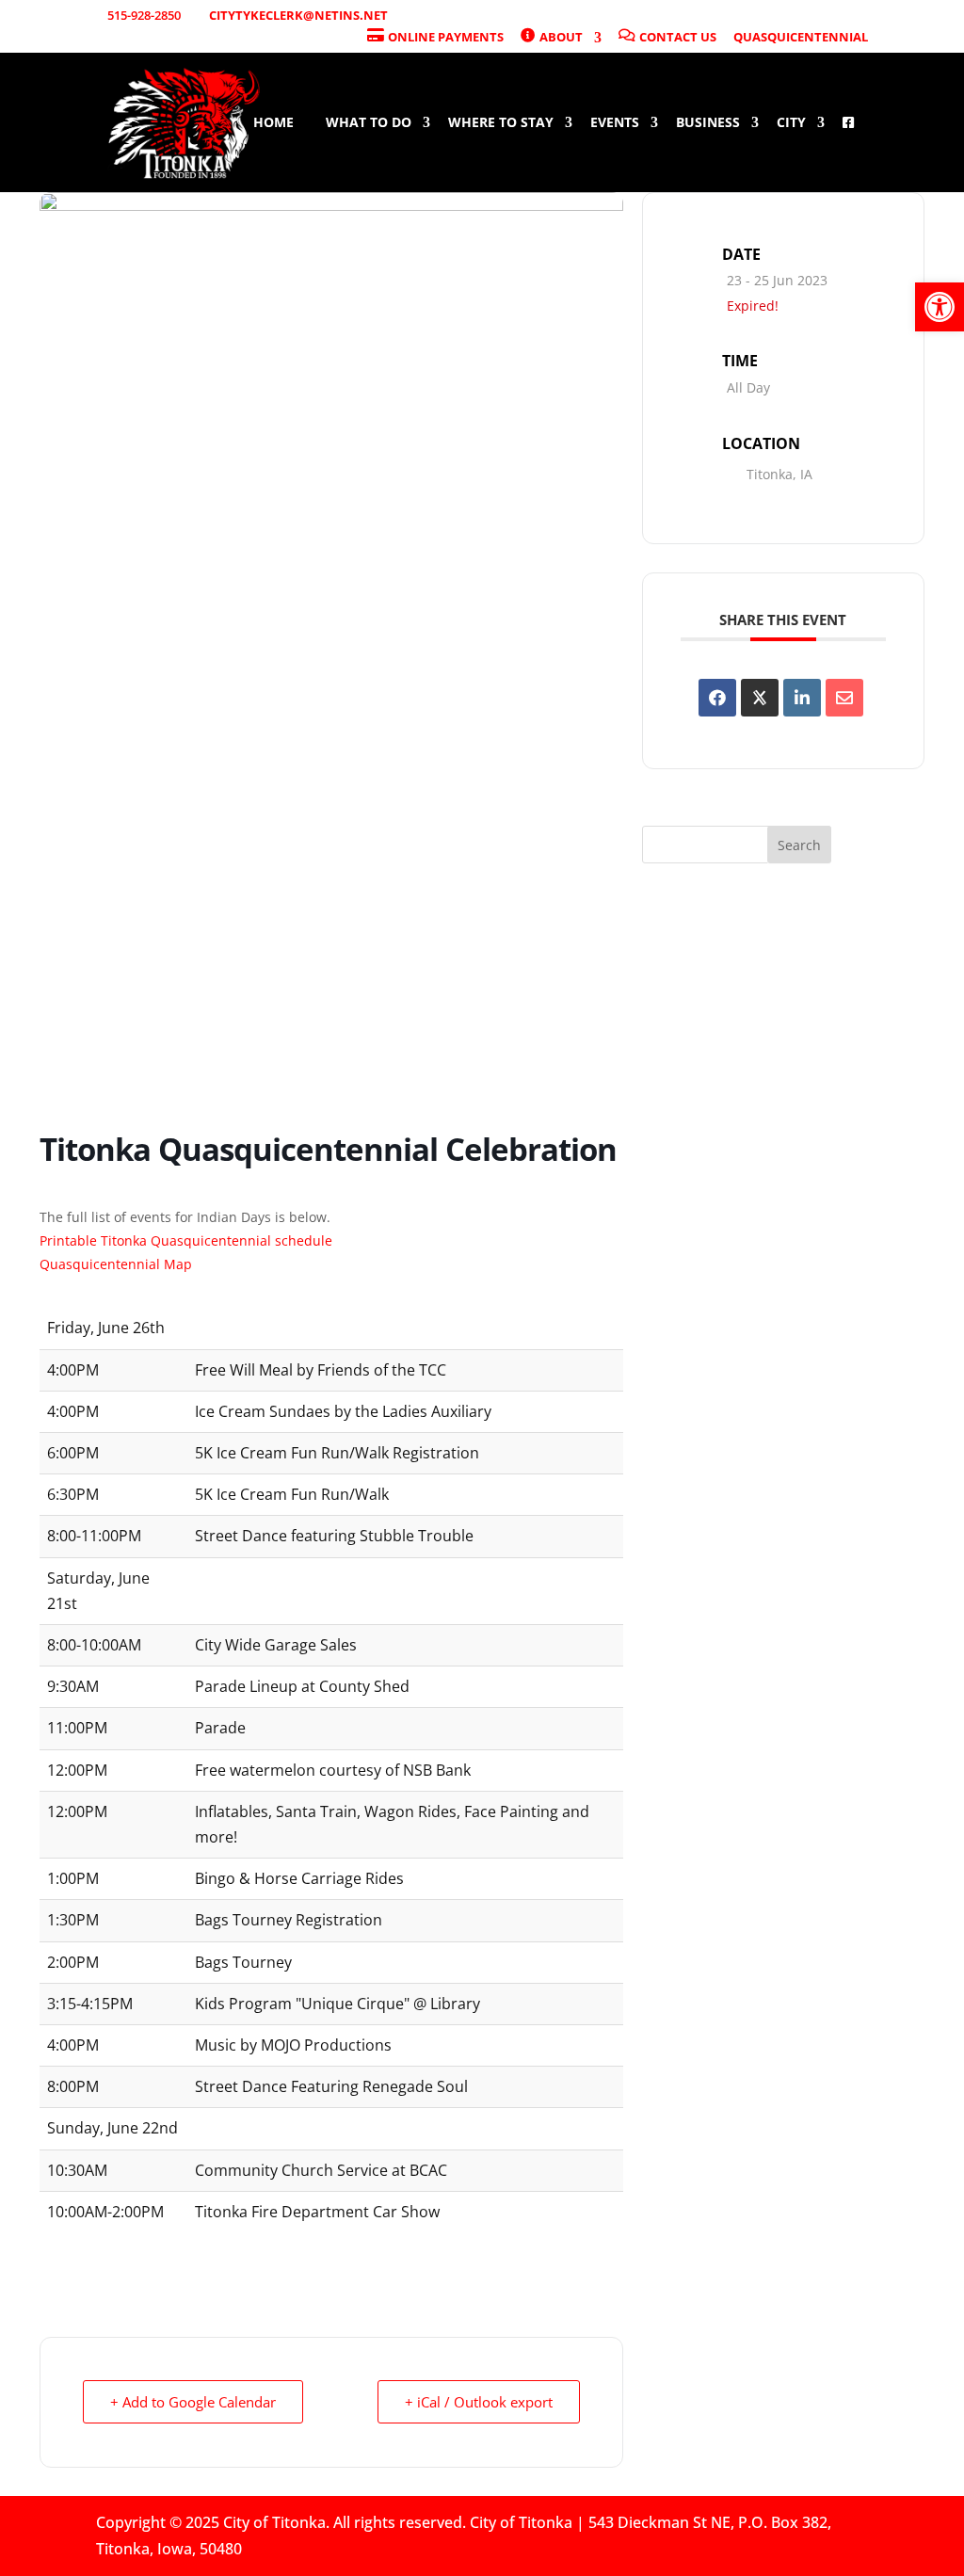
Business (708, 123)
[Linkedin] (802, 698)
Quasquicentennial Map (116, 1264)
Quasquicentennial (801, 38)
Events (615, 123)
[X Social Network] (760, 698)
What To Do (369, 123)
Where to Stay (501, 123)
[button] (940, 307)
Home (273, 123)
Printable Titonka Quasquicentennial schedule (188, 1240)
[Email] (844, 698)
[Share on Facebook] (717, 698)
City (791, 123)
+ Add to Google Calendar (193, 2402)
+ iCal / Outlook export (479, 2402)
